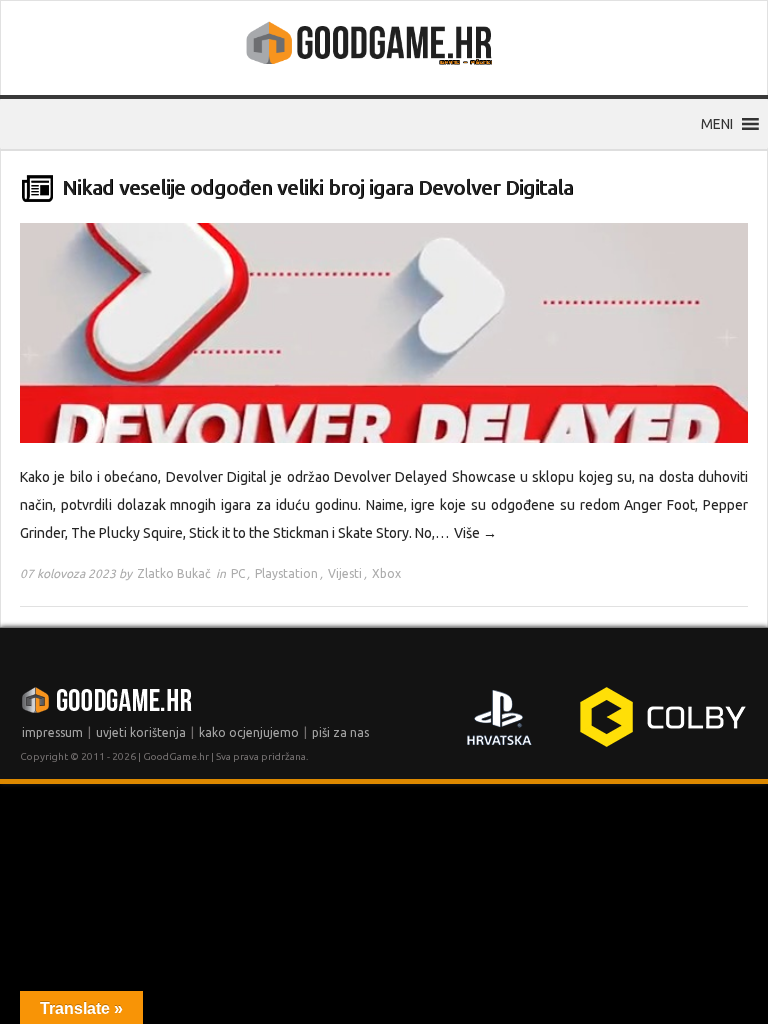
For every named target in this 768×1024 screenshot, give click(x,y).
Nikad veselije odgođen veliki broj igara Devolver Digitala (317, 187)
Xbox (386, 573)
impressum (52, 732)
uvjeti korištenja (141, 732)
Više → (475, 533)
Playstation (286, 573)
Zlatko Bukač (174, 573)
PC (238, 573)
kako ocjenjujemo (249, 732)
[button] (717, 124)
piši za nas (340, 732)
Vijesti (345, 573)
